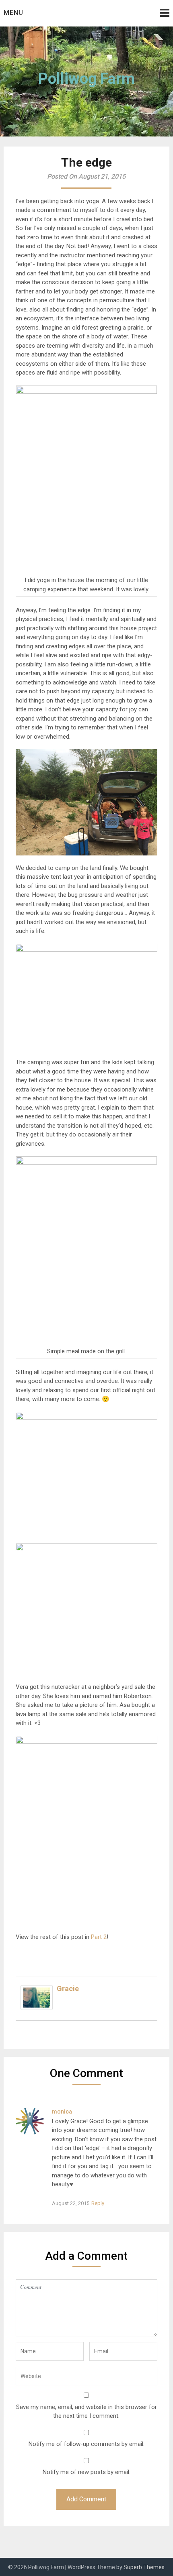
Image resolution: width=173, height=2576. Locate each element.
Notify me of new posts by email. (86, 2472)
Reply (98, 2203)
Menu (13, 13)
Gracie (68, 1989)
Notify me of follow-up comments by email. (86, 2444)
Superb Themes (144, 2567)
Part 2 (99, 1937)
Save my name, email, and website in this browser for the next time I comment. (86, 2412)
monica (62, 2112)
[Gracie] (37, 2008)
